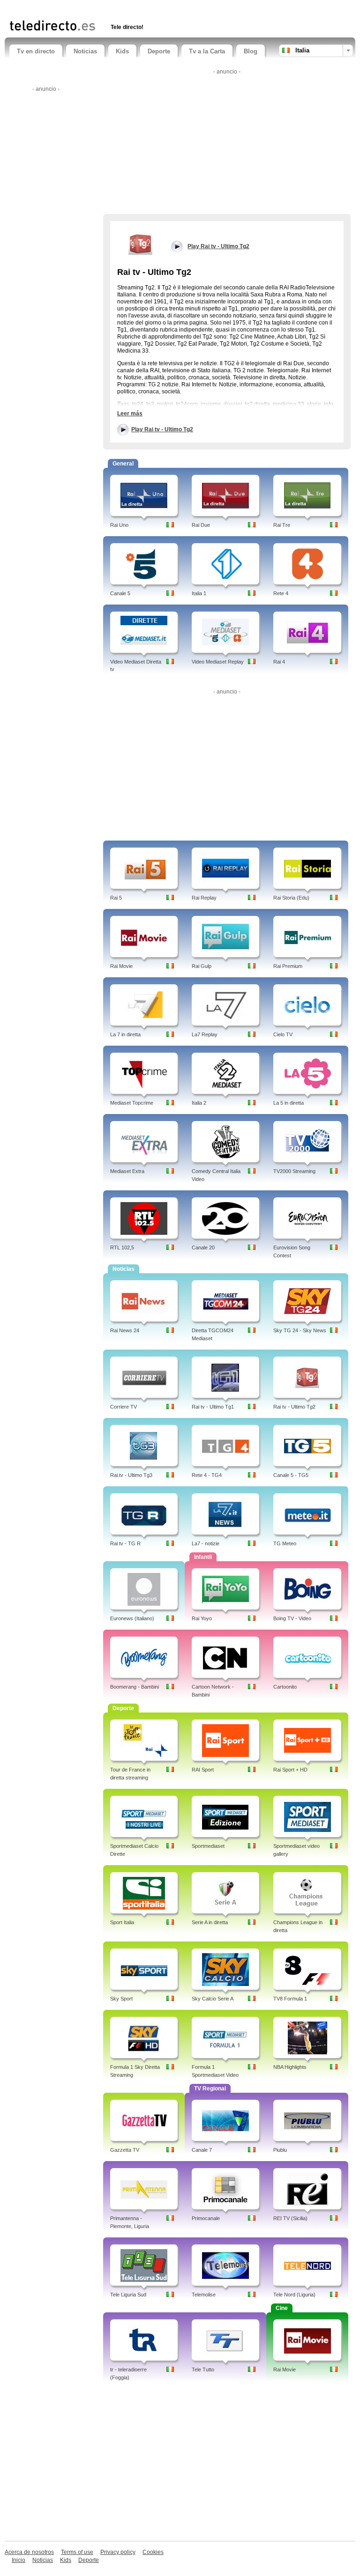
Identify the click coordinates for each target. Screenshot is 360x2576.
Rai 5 (116, 898)
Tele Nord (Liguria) (294, 2295)
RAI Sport (203, 1770)
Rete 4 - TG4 (207, 1475)
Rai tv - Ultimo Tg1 (213, 1407)
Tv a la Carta (207, 51)
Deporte (159, 51)
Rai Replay (204, 898)
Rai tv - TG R (125, 1543)
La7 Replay (205, 1034)
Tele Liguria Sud (128, 2295)
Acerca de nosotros (29, 2552)
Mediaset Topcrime (132, 1103)
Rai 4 (279, 662)
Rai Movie (121, 966)
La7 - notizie (206, 1543)
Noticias (85, 51)
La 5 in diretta (289, 1103)
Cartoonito (285, 1687)
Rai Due (201, 525)
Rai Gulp (202, 966)
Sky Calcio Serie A (213, 1999)
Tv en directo (36, 51)
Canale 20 (203, 1247)
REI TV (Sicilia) (290, 2218)
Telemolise (204, 2295)
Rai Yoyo (202, 1618)
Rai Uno (119, 525)
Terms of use (77, 2552)
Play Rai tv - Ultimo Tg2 (162, 429)
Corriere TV (124, 1407)
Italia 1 (199, 593)
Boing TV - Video (292, 1618)
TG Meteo (285, 1543)
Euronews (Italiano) (132, 1618)
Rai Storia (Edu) (291, 898)
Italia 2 (199, 1103)
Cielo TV (283, 1034)
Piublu (280, 2150)
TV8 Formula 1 (290, 1999)
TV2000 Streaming (294, 1171)
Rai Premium (288, 966)
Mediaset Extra (127, 1171)
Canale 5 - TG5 (291, 1475)
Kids (122, 51)
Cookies (153, 2552)
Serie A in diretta (210, 1922)
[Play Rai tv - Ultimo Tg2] (141, 244)
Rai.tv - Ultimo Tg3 (131, 1475)
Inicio (19, 2560)
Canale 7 (202, 2150)
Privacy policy (118, 2552)
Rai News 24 (125, 1330)
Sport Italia (122, 1922)
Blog (251, 51)
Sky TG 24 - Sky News (300, 1330)
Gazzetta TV (125, 2150)
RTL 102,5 (122, 1247)
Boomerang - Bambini (135, 1687)
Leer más (130, 413)
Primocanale (206, 2218)
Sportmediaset (208, 1846)
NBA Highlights (290, 2067)
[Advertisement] (119, 8)
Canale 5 (120, 593)
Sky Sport (121, 1999)
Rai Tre (282, 525)
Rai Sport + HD (290, 1770)
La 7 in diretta (125, 1034)
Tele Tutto (203, 2369)
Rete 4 (281, 593)
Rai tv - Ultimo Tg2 (294, 1407)
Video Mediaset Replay (218, 662)
